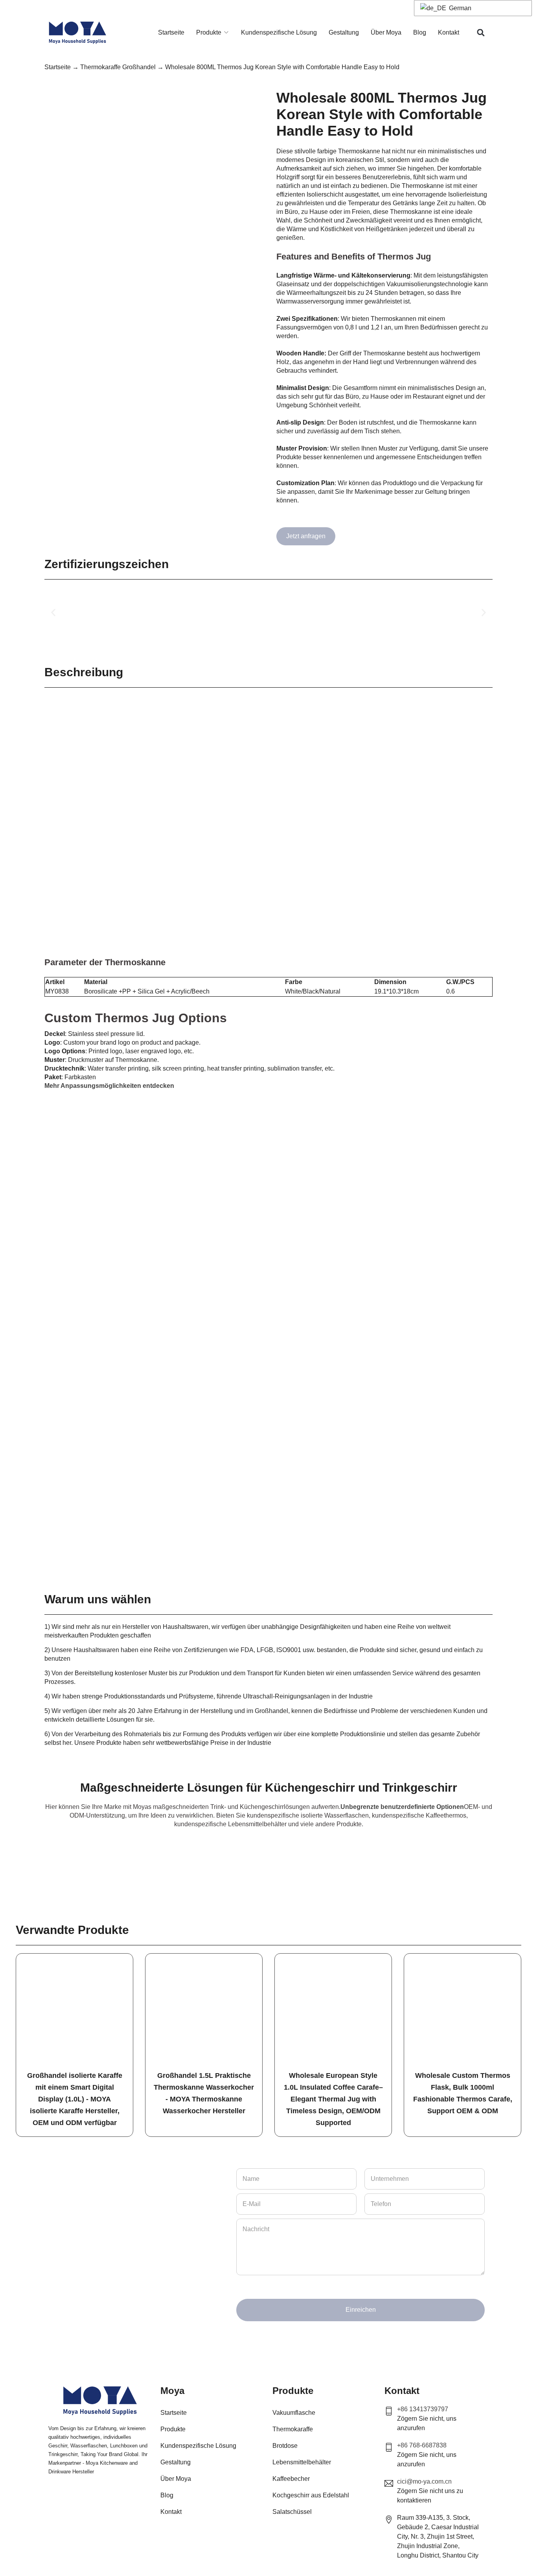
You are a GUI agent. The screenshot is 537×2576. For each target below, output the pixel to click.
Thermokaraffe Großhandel (118, 67)
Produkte (209, 32)
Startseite (171, 32)
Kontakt (449, 32)
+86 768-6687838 (422, 2445)
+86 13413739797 (423, 2409)
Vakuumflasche (294, 2413)
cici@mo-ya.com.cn (424, 2481)
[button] (481, 33)
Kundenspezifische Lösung (279, 32)
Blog (420, 32)
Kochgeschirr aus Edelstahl (311, 2495)
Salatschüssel (292, 2512)
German (459, 8)
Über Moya (386, 32)
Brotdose (285, 2446)
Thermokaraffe (293, 2429)
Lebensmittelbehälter (302, 2462)
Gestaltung (344, 32)
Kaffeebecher (291, 2479)
